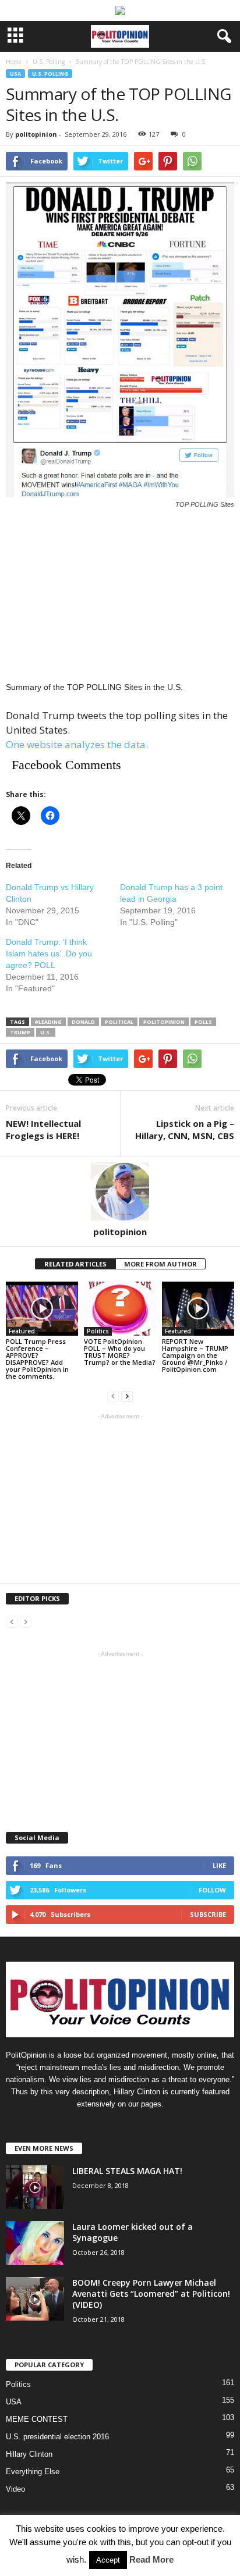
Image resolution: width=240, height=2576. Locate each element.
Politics (98, 1331)
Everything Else (33, 2472)
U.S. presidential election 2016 (57, 2437)
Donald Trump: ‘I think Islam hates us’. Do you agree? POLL (49, 953)
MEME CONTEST (37, 2419)
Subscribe (208, 1914)
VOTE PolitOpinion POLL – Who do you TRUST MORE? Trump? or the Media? (120, 1352)
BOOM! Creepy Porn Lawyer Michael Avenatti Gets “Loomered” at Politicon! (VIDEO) (151, 2294)
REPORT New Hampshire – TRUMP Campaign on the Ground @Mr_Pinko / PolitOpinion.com (195, 1355)
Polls (203, 1022)
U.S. (46, 1032)
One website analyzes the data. (77, 744)
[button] (222, 37)
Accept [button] (108, 2560)
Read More (151, 2559)
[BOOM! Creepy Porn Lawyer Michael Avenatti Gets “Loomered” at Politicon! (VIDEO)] (35, 2299)
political (119, 1022)
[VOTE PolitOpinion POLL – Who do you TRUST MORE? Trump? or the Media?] (120, 1309)
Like (219, 1865)
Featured (22, 1331)
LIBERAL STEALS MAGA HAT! (127, 2171)
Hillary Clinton (29, 2454)
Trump (20, 1032)
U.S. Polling (50, 74)
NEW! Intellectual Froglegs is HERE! (43, 1129)
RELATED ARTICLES (75, 1264)
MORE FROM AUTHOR (160, 1264)
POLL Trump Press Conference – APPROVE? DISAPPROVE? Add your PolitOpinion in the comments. (37, 1359)
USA (15, 74)
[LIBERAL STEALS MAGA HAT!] (35, 2187)
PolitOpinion (164, 1022)
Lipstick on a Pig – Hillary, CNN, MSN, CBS (185, 1129)
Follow (212, 1890)
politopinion (36, 134)
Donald (83, 1022)
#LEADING (48, 1022)
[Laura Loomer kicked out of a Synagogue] (35, 2243)
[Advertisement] (120, 595)
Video (15, 2489)
